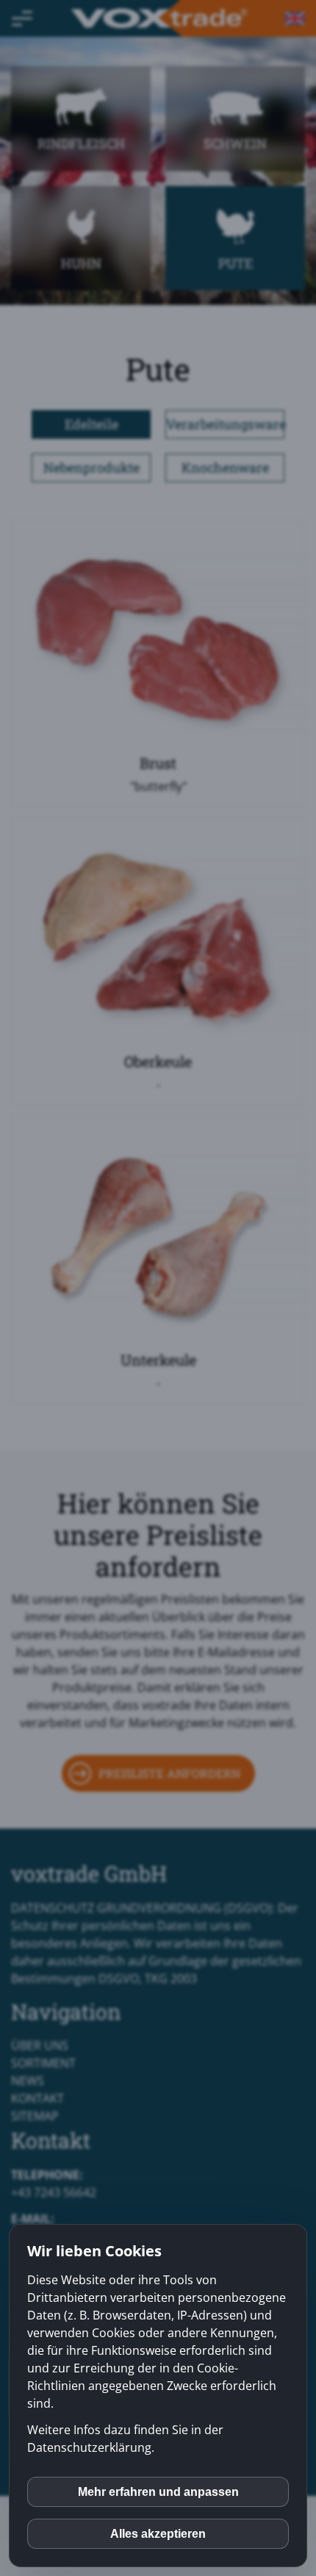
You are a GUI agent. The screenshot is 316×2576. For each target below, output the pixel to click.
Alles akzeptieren (158, 2534)
